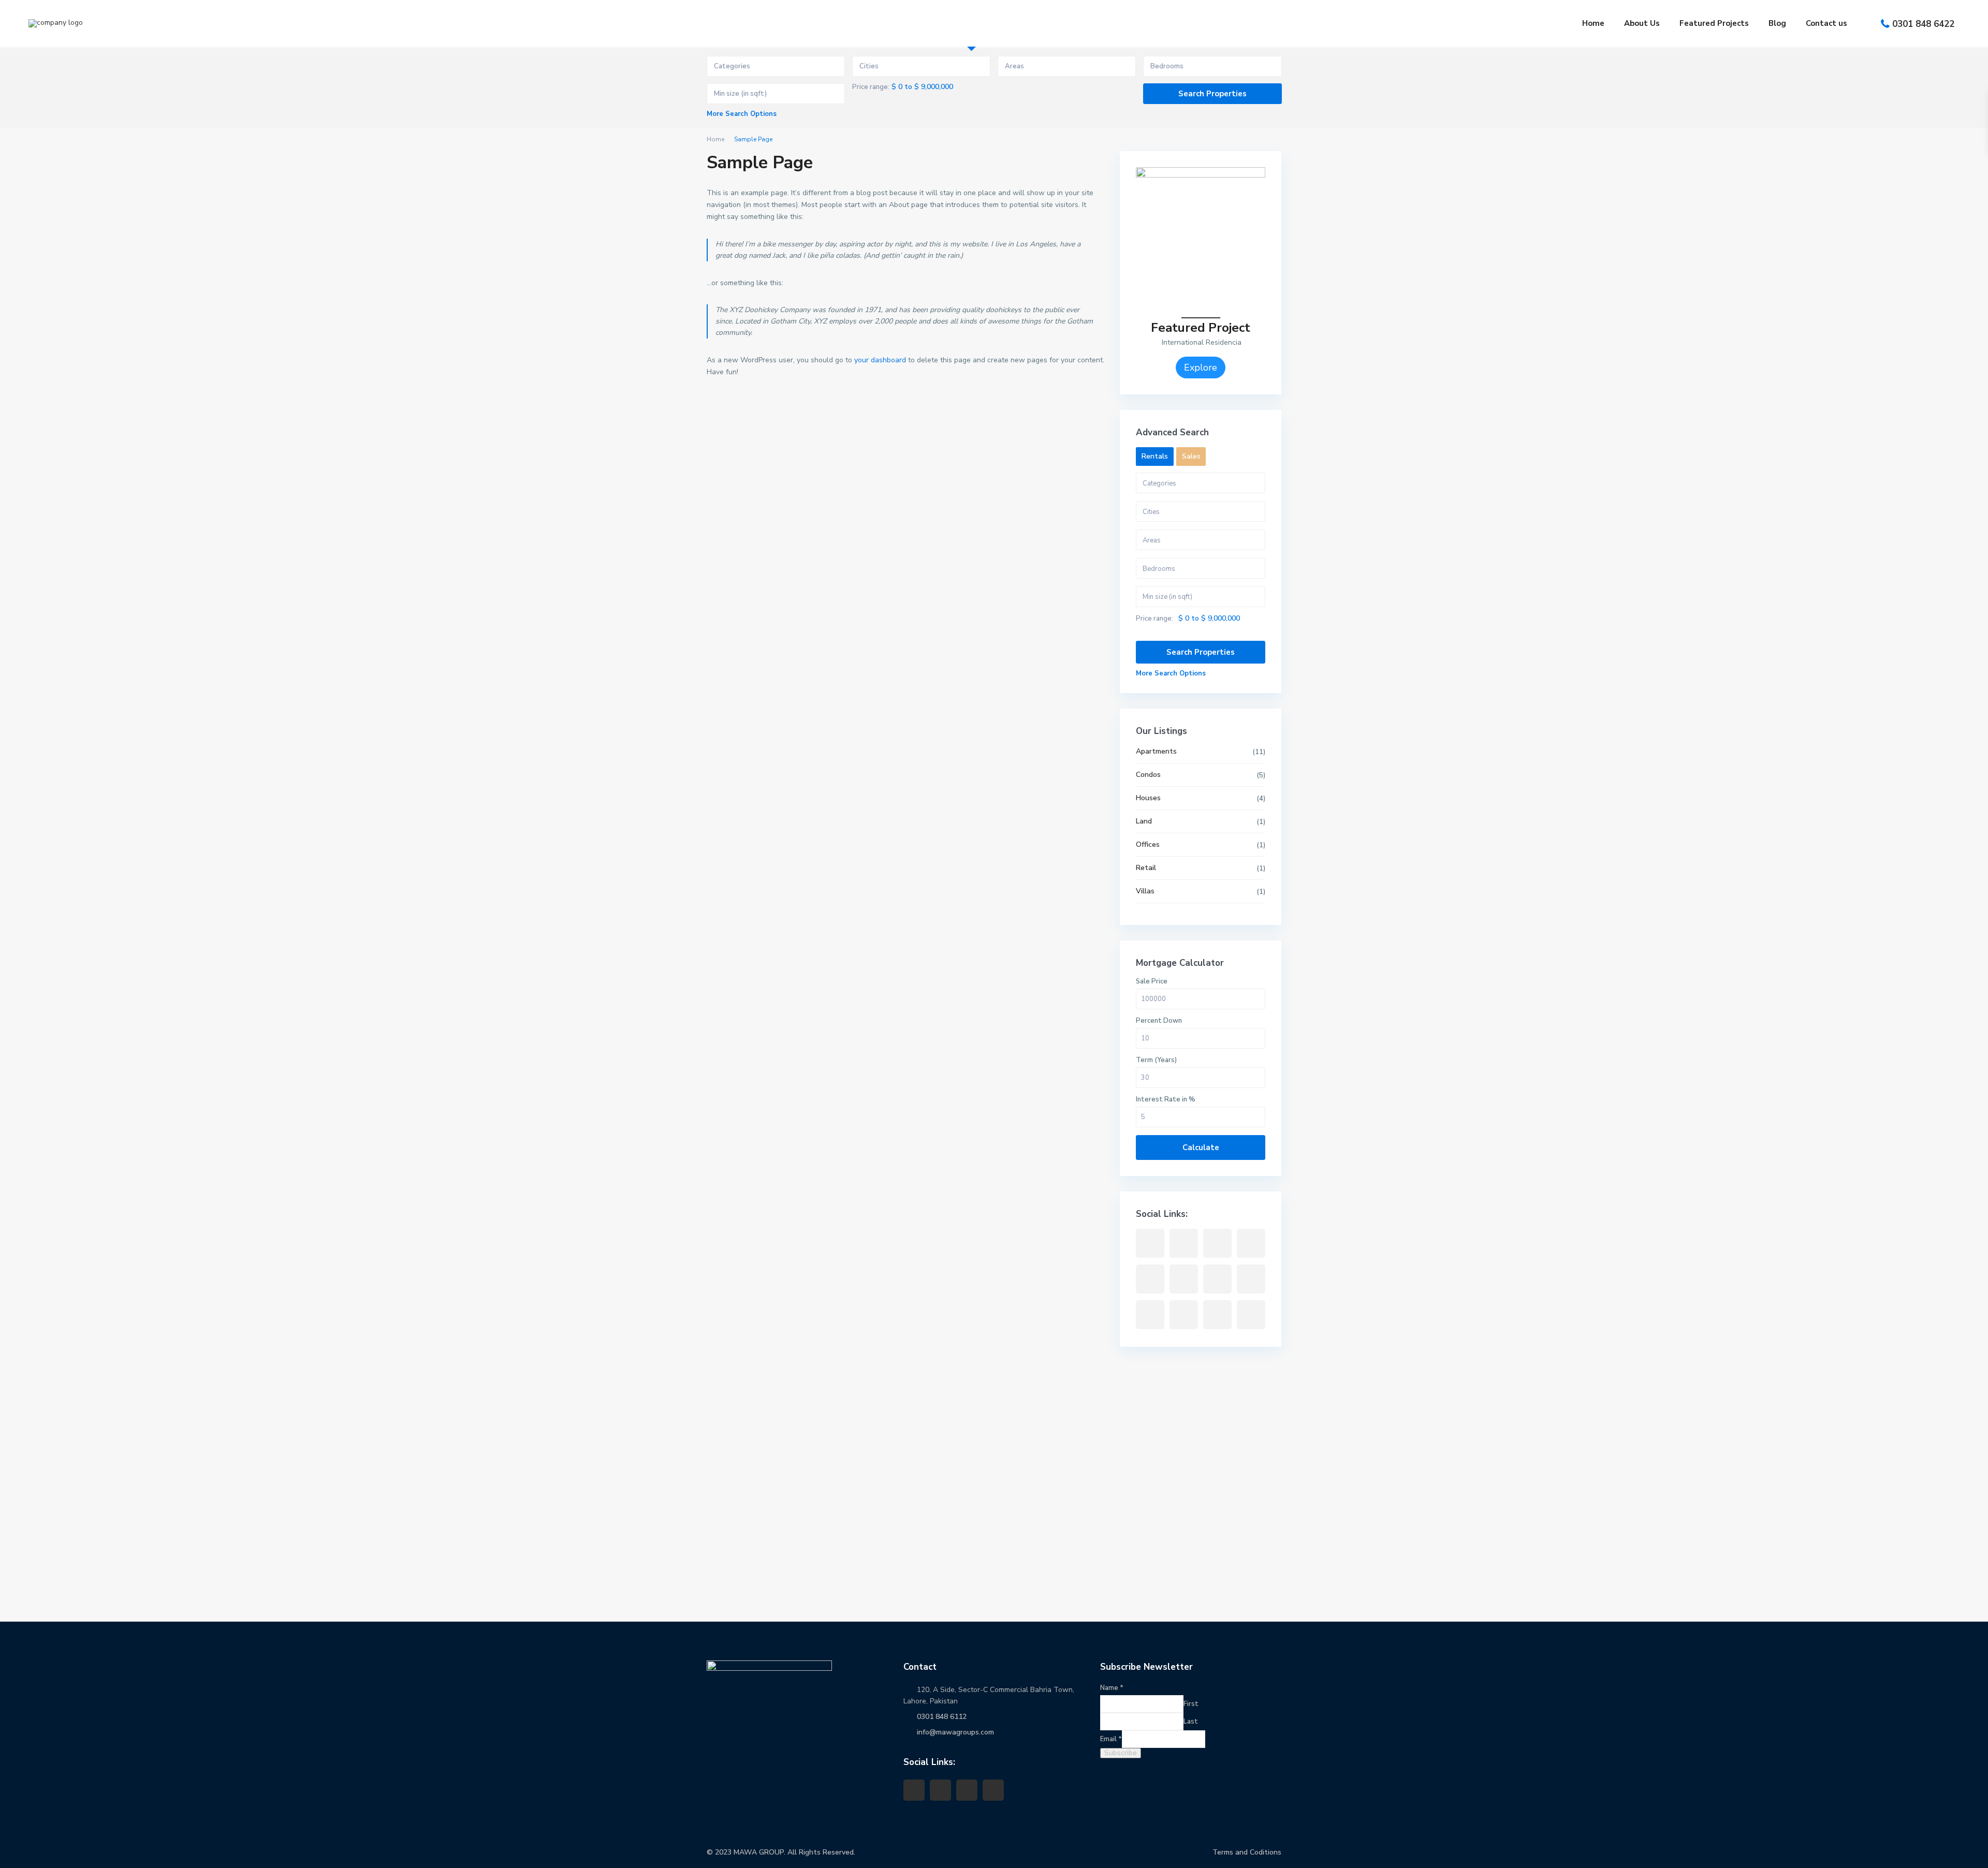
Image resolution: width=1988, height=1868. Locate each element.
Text (27, 1586)
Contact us (1826, 23)
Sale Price (1152, 981)
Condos (1148, 775)
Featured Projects (1714, 23)
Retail (1146, 868)
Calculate (1201, 1148)
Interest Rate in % (1166, 1099)
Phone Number (42, 1491)
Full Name (35, 1443)
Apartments (1156, 751)
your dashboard (880, 360)
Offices (1148, 844)
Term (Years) (1156, 1060)
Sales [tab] (1191, 456)
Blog (1777, 23)
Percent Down (1159, 1021)
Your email (35, 1538)
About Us (1642, 23)
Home (1593, 23)
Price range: (871, 87)
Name (26, 1695)
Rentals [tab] (1155, 456)
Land (1144, 821)
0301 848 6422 (1923, 24)
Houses (1148, 798)
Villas (1145, 891)
